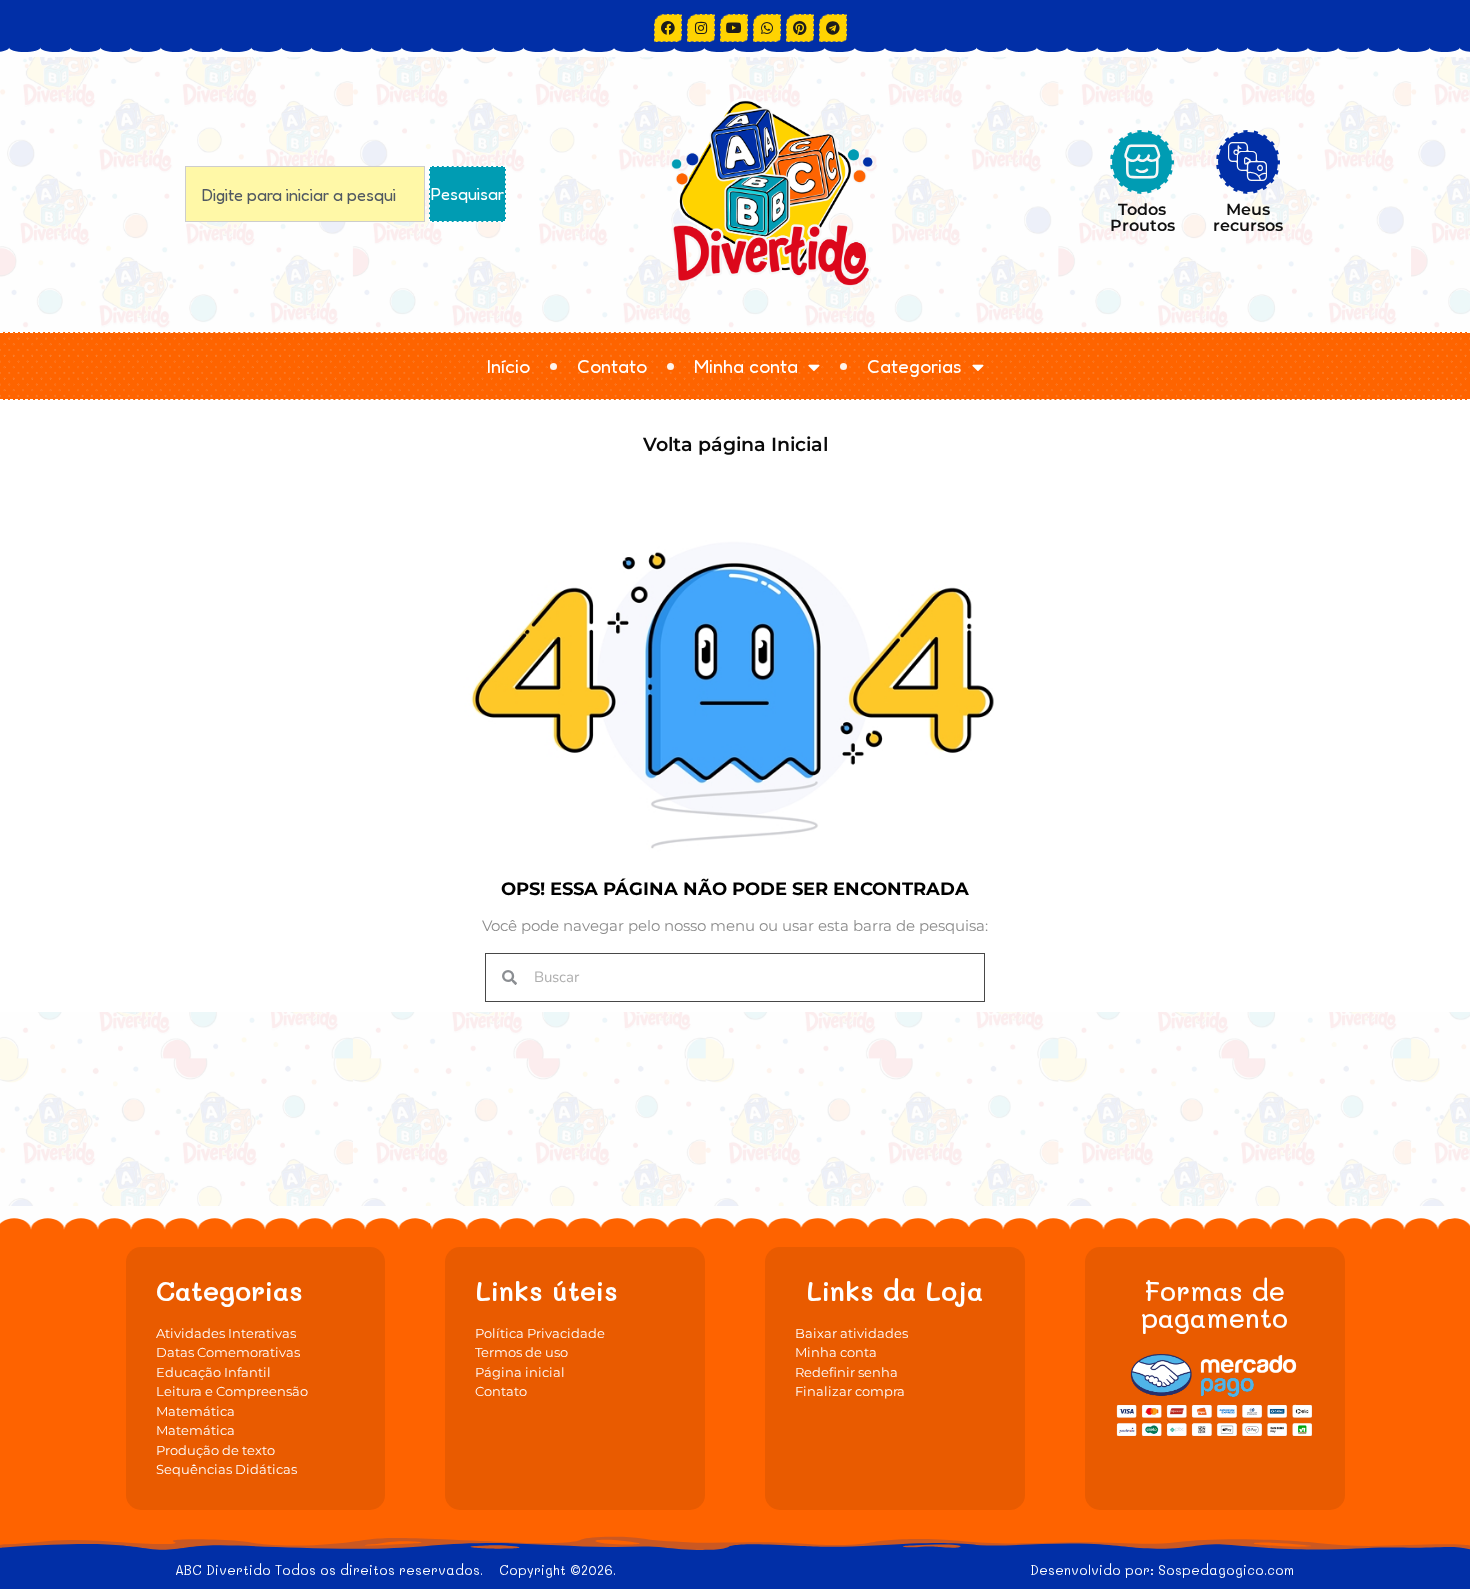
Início (508, 365)
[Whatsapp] (767, 28)
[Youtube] (734, 28)
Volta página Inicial (735, 444)
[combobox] (305, 194)
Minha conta (746, 365)
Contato (612, 365)
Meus (1248, 217)
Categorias (914, 365)
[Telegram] (833, 28)
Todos (1142, 217)
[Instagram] (701, 28)
